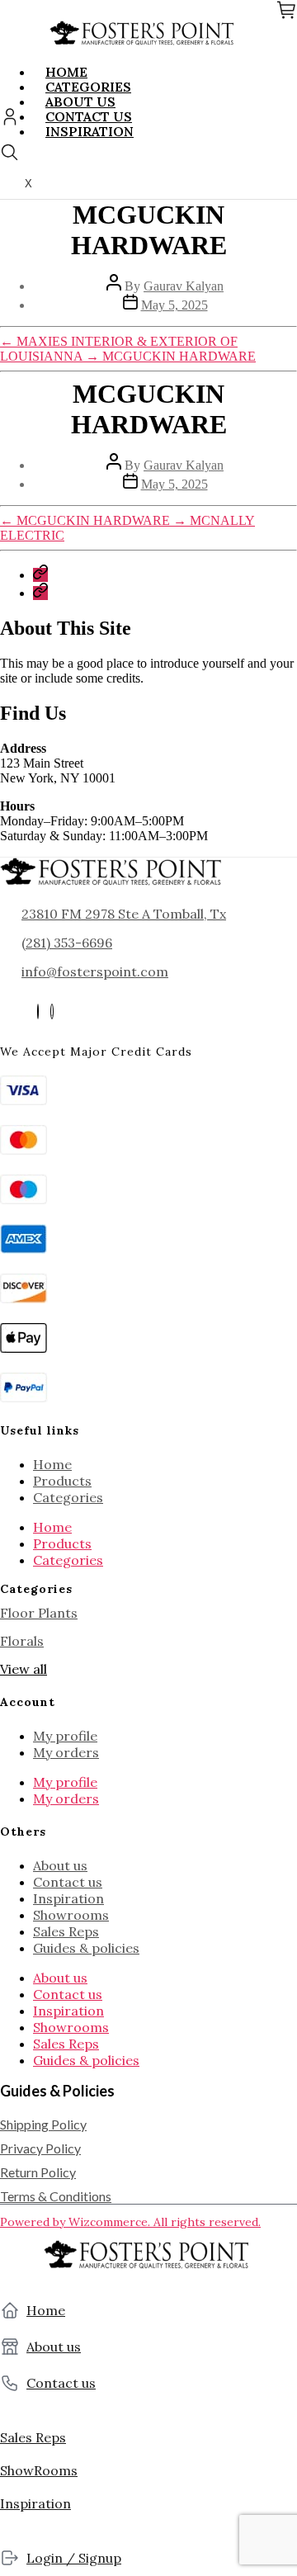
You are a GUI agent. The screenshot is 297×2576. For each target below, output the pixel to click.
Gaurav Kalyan (184, 286)
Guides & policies (86, 1948)
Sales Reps (66, 1931)
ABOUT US (80, 102)
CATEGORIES (88, 87)
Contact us (68, 1882)
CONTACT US (89, 116)
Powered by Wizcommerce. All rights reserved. (130, 2222)
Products (62, 1481)
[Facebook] (38, 1011)
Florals (22, 1641)
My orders (66, 1752)
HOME (66, 72)
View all (24, 1669)
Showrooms (71, 1915)
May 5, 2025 (174, 305)
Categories (68, 1497)
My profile (65, 1736)
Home (52, 1464)
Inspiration (68, 1898)
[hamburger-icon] (278, 72)
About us (60, 1865)
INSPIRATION (90, 131)
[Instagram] (52, 1011)
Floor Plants (39, 1613)
